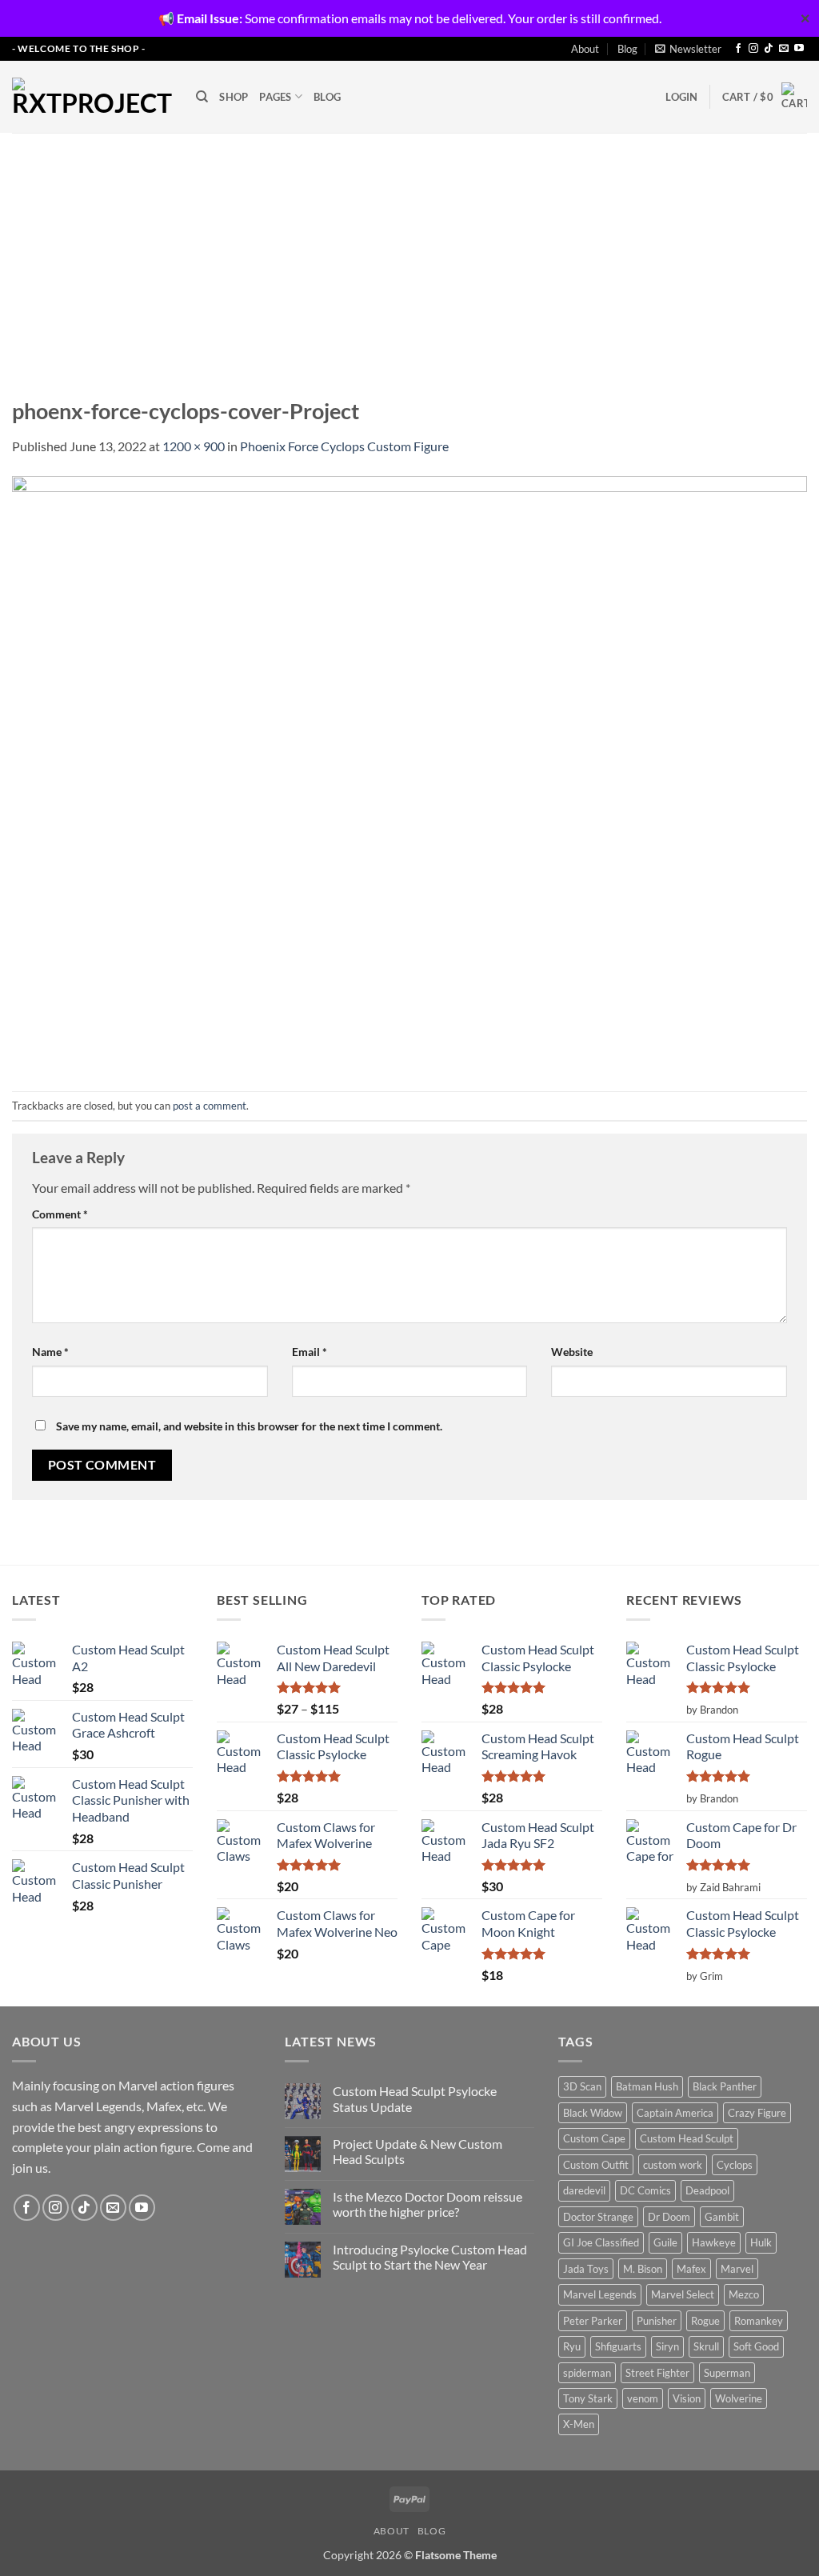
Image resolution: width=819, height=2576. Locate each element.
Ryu (572, 2346)
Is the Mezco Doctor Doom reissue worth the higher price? (427, 2204)
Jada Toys (586, 2269)
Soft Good (756, 2346)
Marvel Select (683, 2294)
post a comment (210, 1106)
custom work (673, 2165)
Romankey (759, 2321)
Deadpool (707, 2190)
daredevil (584, 2190)
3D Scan (582, 2086)
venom (643, 2398)
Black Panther (725, 2086)
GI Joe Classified (601, 2242)
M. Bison (643, 2269)
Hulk (761, 2242)
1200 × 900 (194, 446)
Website (572, 1352)
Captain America (675, 2113)
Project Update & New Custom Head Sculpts (417, 2151)
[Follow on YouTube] (799, 49)
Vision (687, 2398)
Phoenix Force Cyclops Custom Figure (344, 446)
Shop (234, 97)
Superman (727, 2373)
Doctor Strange (598, 2217)
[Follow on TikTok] (769, 49)
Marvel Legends (600, 2294)
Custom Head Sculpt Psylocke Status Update (415, 2098)
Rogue (705, 2321)
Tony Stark (588, 2398)
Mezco (744, 2294)
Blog (627, 49)
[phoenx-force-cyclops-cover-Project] (409, 772)
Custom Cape (594, 2138)
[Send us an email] (784, 49)
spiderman (587, 2373)
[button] (688, 49)
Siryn (667, 2346)
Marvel (737, 2269)
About (585, 49)
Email (310, 1352)
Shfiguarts (618, 2346)
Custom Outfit (596, 2165)
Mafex (691, 2269)
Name (50, 1352)
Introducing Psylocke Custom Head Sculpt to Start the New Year (430, 2257)
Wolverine (739, 2398)
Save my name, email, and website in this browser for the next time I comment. (249, 1426)
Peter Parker (593, 2321)
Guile (665, 2242)
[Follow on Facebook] (738, 49)
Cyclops (735, 2165)
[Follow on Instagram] (753, 49)
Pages (275, 97)
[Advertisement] (409, 253)
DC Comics (645, 2190)
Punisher (657, 2321)
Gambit (722, 2217)
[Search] (202, 97)
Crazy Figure (757, 2113)
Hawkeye (714, 2242)
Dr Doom (669, 2217)
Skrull (706, 2346)
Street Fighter (657, 2373)
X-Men (579, 2424)
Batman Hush (647, 2086)
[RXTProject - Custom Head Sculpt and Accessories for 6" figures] (92, 97)
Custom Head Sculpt (687, 2138)
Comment (60, 1214)
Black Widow (593, 2113)
